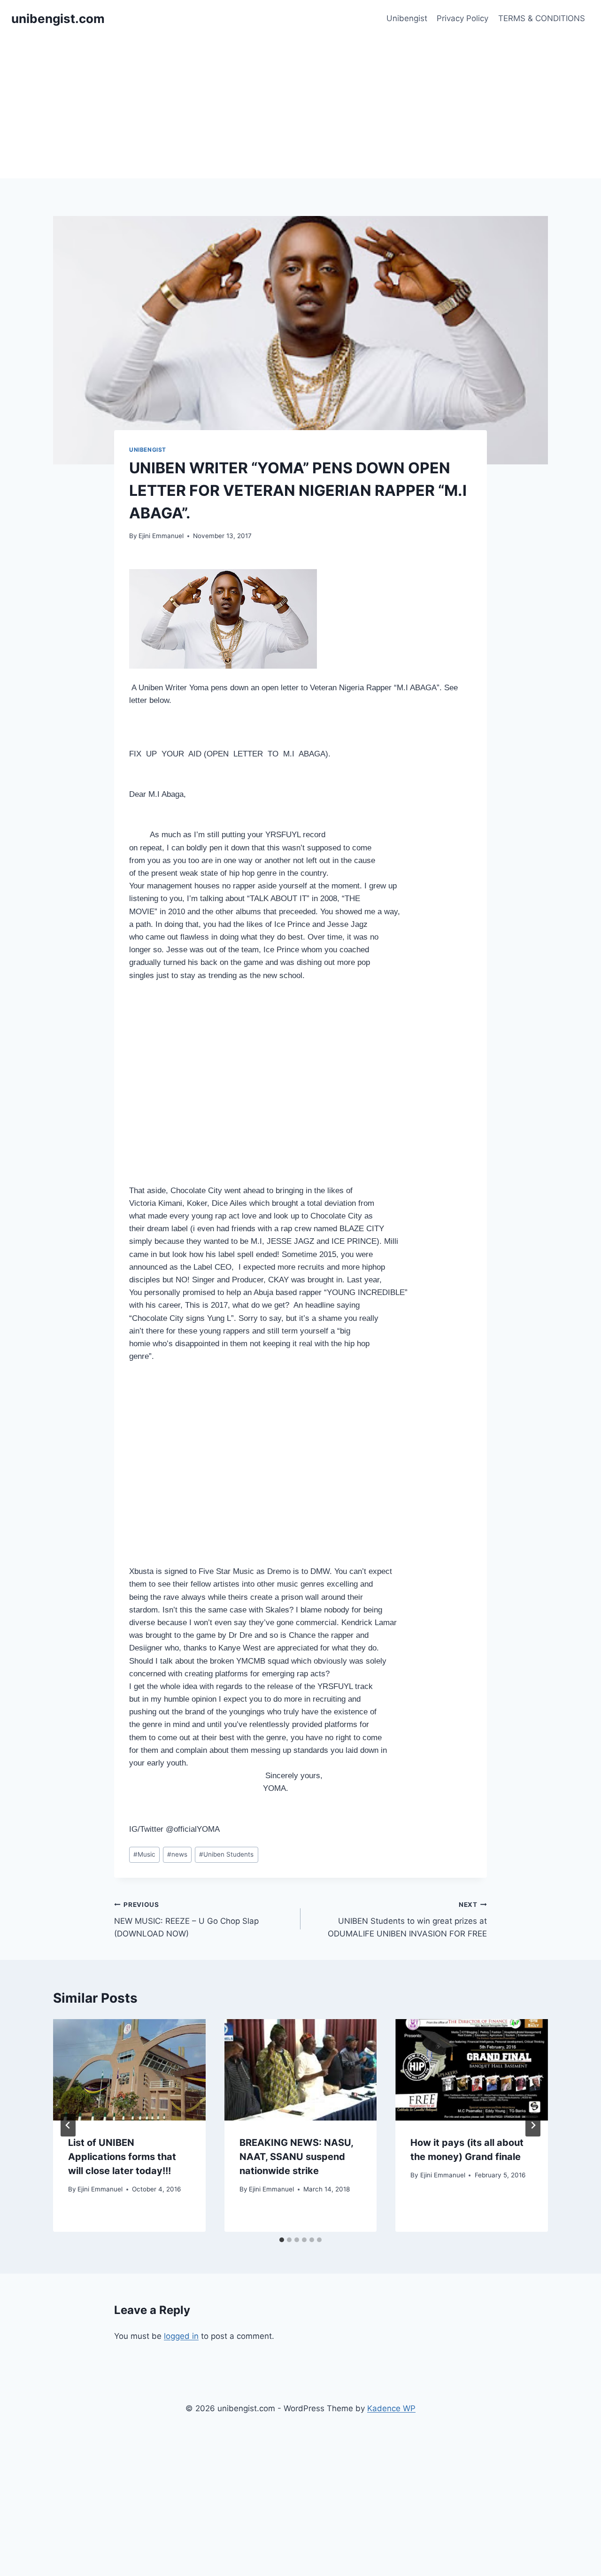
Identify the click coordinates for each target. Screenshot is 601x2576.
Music (144, 1854)
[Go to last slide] (68, 2125)
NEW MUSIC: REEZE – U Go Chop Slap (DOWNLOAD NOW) (186, 1920)
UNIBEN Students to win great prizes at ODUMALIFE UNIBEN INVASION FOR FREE (407, 1920)
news (177, 1854)
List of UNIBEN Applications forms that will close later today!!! (122, 2157)
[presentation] (129, 2070)
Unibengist (407, 18)
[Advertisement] (300, 108)
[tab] (282, 2240)
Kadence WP (391, 2408)
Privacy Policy (462, 18)
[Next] (533, 2125)
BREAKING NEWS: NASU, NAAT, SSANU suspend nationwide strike (296, 2157)
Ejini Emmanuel (161, 536)
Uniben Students (226, 1854)
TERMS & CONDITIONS (542, 18)
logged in (181, 2336)
